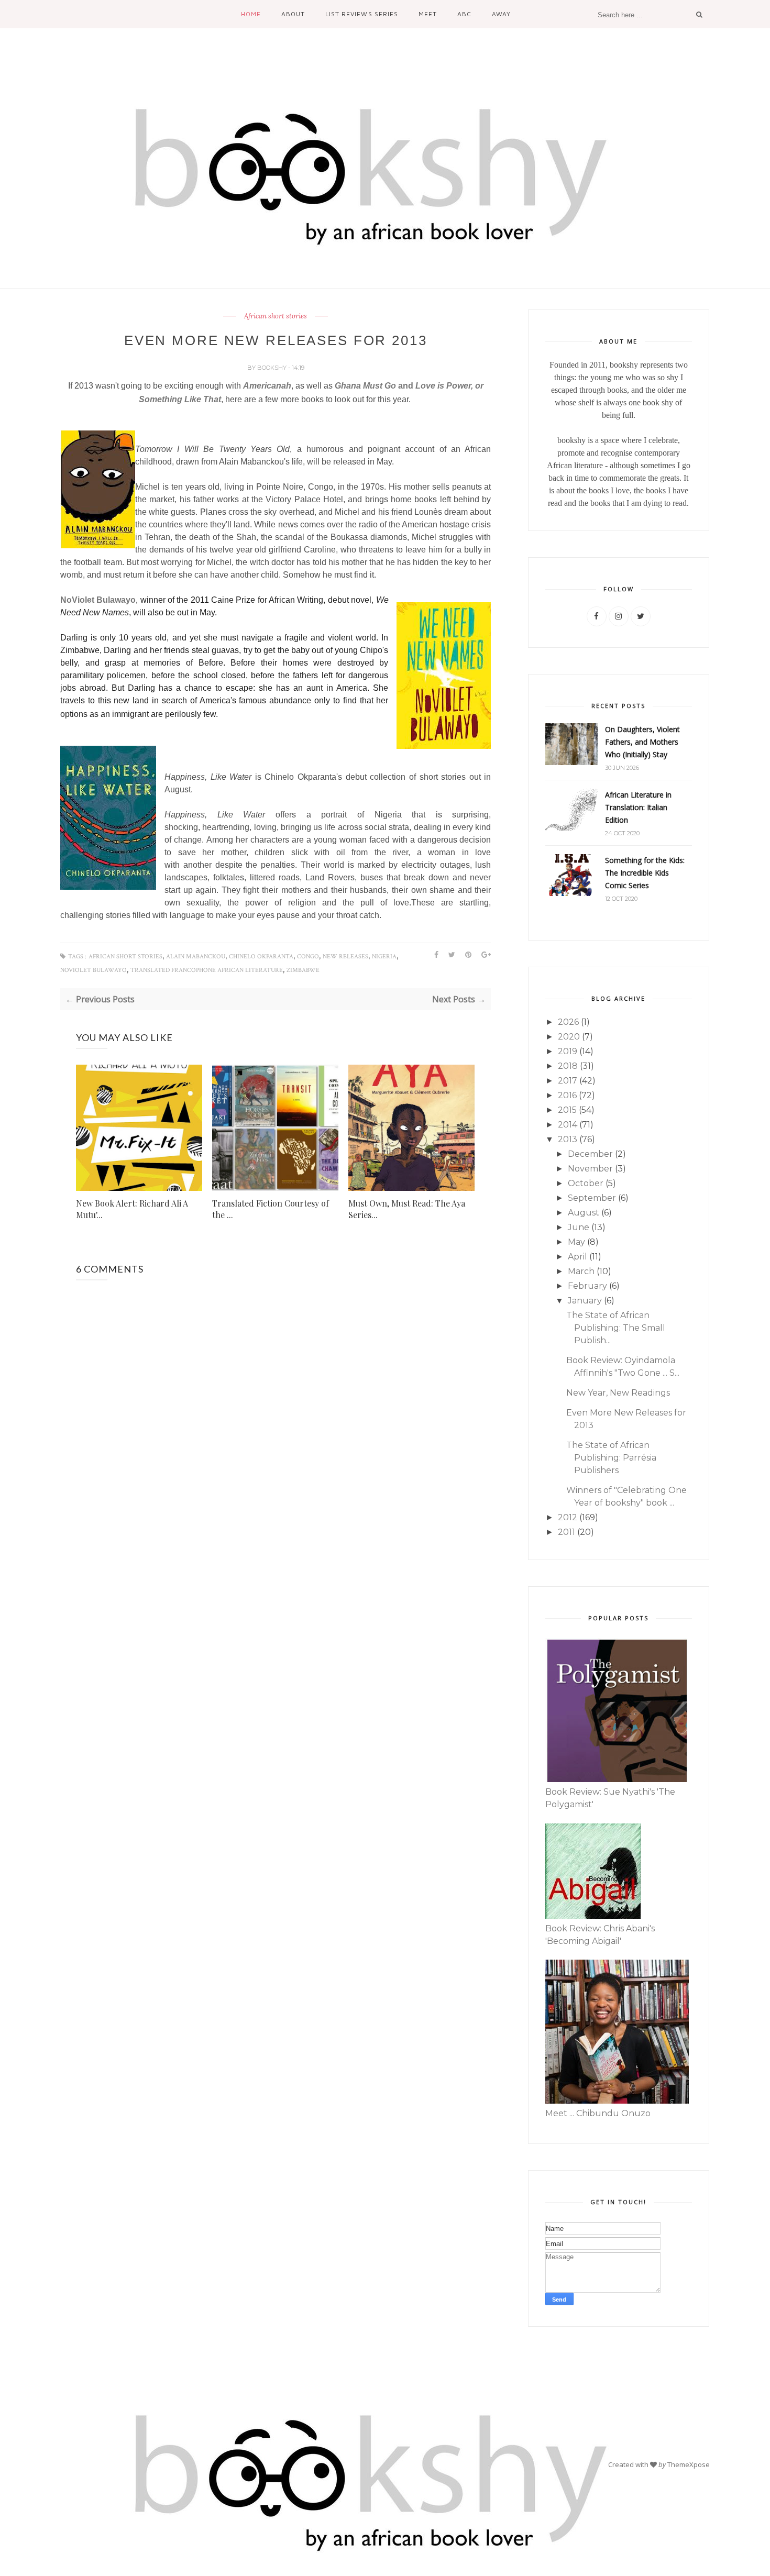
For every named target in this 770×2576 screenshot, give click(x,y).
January (585, 1301)
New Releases (345, 957)
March (581, 1271)
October (586, 1183)
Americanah (267, 386)
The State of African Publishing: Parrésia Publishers (611, 1458)
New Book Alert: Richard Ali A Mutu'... (132, 1209)
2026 (568, 1022)
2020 (569, 1037)
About (293, 14)
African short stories (276, 316)
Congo (308, 957)
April (577, 1257)
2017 (568, 1081)
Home (251, 14)
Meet (428, 14)
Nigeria (384, 957)
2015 (567, 1110)
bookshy (273, 368)
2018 (568, 1066)
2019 (568, 1051)
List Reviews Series (361, 14)
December (590, 1154)
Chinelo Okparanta (261, 957)
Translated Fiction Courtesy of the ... (271, 1209)
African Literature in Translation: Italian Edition (638, 807)
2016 (567, 1095)
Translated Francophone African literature (207, 970)
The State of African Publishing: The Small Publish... (616, 1328)
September (592, 1198)
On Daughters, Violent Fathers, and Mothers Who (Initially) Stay (642, 742)
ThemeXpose (689, 2464)
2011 (566, 1532)
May (576, 1242)
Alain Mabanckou (196, 957)
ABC (464, 14)
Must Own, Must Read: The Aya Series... (407, 1209)
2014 (568, 1125)
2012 (568, 1517)
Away (501, 14)
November (590, 1169)
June (579, 1227)
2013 (568, 1139)
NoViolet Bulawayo (98, 600)
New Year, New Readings (618, 1393)
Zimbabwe (303, 970)
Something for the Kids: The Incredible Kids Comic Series (645, 873)
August (584, 1213)
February (587, 1286)
